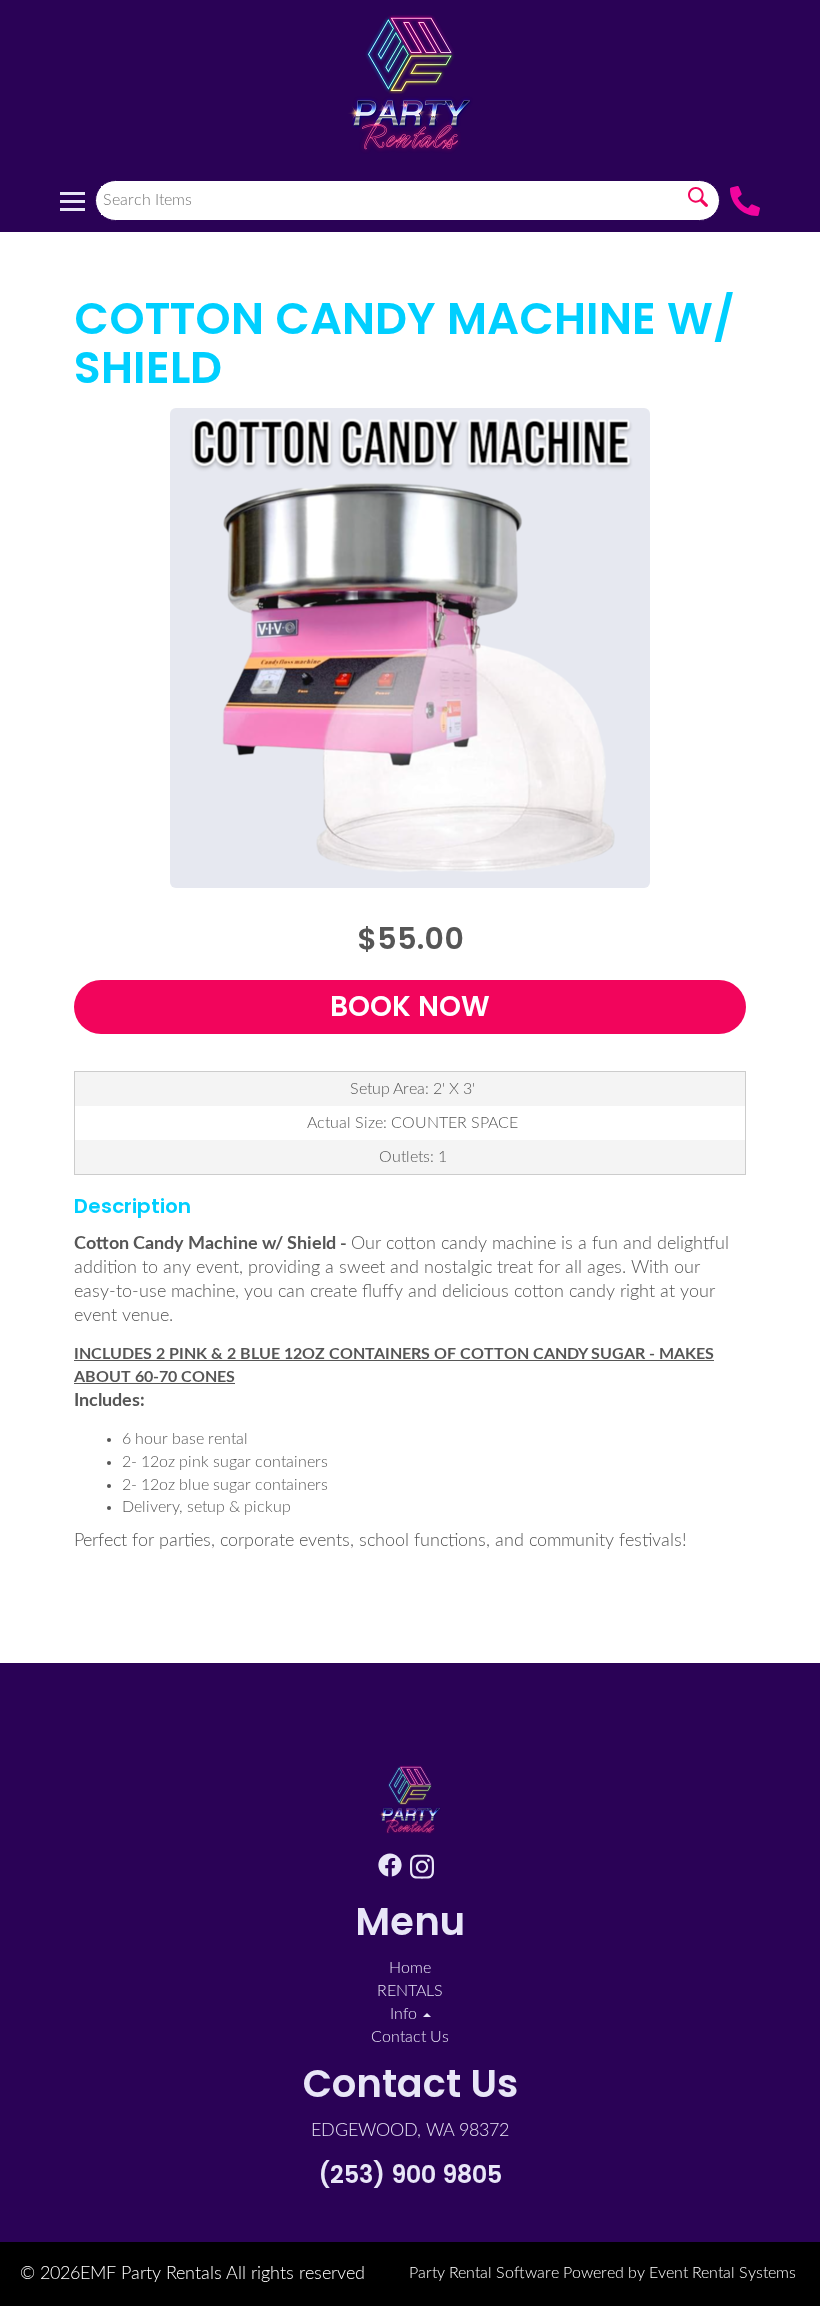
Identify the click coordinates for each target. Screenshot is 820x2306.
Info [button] (405, 2014)
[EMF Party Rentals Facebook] (390, 1870)
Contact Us (410, 2037)
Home (410, 1968)
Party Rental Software (484, 2273)
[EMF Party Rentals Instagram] (422, 1870)
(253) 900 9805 (410, 2174)
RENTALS (410, 1991)
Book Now (410, 1006)
